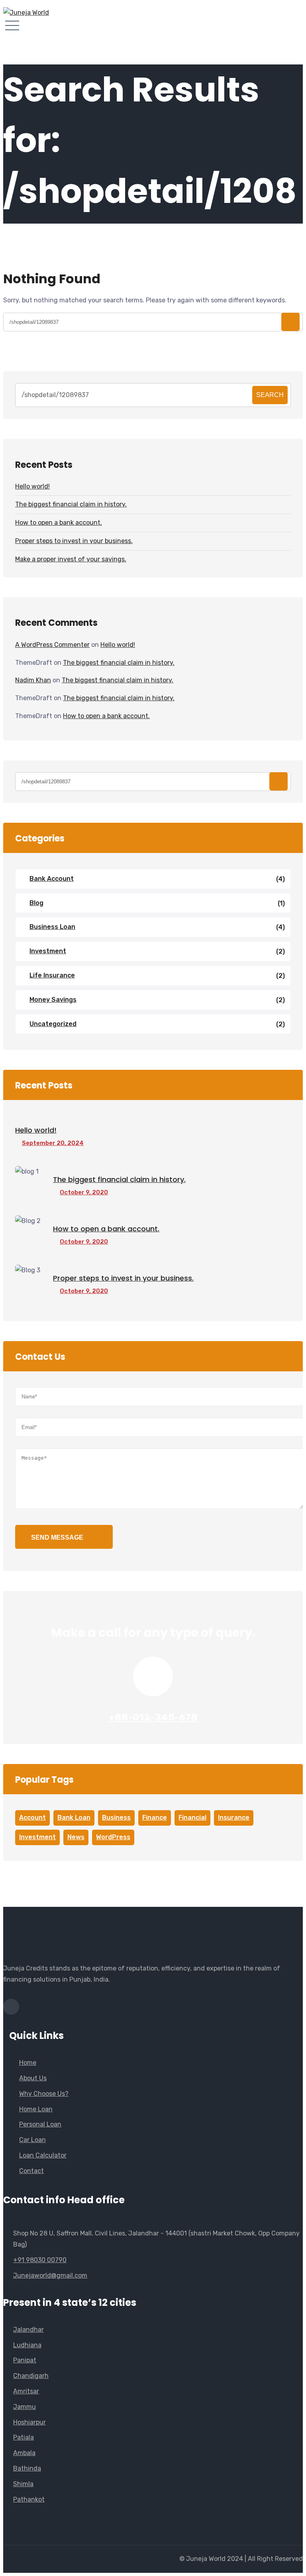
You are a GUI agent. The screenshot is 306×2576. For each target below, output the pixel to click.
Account (32, 1818)
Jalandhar (28, 2330)
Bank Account (52, 879)
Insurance (234, 1818)
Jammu (25, 2407)
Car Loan (32, 2140)
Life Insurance (52, 975)
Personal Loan (40, 2124)
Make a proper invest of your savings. (71, 559)
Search (270, 395)
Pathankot (29, 2499)
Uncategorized (53, 1024)
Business (116, 1818)
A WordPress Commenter (52, 645)
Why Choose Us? (44, 2094)
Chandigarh (31, 2376)
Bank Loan (74, 1818)
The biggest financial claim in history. (71, 504)
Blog (36, 903)
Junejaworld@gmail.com (50, 2275)
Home (28, 2063)
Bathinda (27, 2468)
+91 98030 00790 (40, 2260)
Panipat (25, 2360)
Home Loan (36, 2109)
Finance (155, 1818)
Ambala (24, 2453)
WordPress (113, 1837)
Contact (31, 2171)
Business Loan (52, 927)
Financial (192, 1818)
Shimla (23, 2484)
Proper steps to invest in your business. (74, 541)
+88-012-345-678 (153, 1717)
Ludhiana (27, 2345)
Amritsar (26, 2391)
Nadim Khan (33, 680)
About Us (33, 2078)
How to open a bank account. (59, 523)
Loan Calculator (43, 2155)
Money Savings (53, 1000)
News (76, 1837)
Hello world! (32, 486)
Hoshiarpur (29, 2422)
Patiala (24, 2437)
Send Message (57, 1537)
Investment (48, 951)
